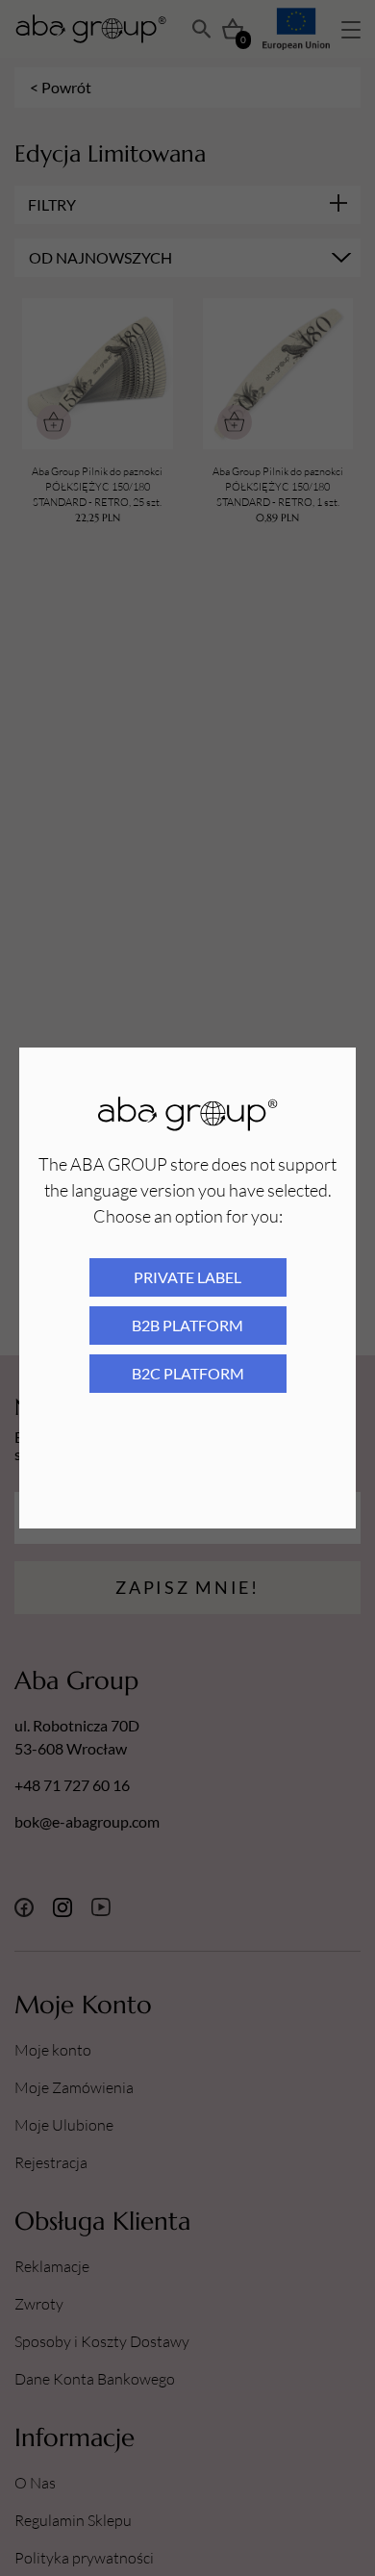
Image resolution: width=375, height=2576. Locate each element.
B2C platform (188, 1373)
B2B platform (187, 1325)
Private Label (187, 1277)
